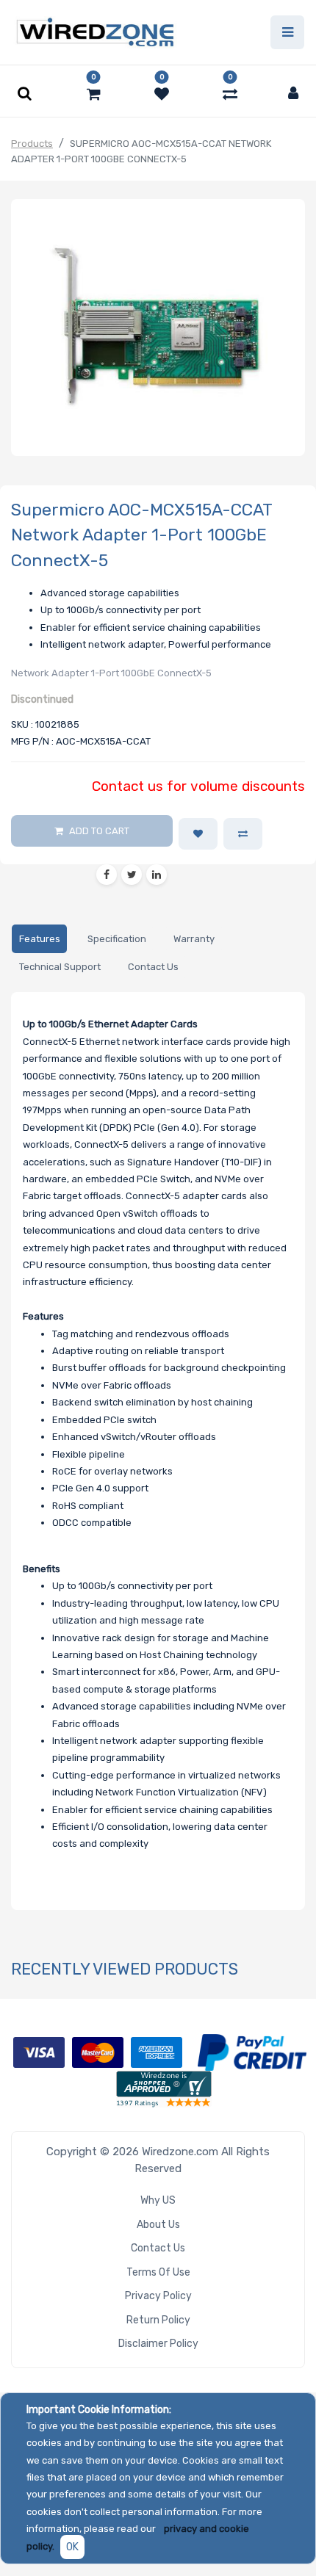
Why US (158, 2200)
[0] (94, 94)
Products (32, 144)
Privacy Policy (158, 2296)
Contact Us (158, 2248)
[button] (198, 834)
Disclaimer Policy (158, 2344)
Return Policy (158, 2320)
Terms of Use (158, 2272)
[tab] (39, 939)
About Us (158, 2225)
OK (72, 2547)
